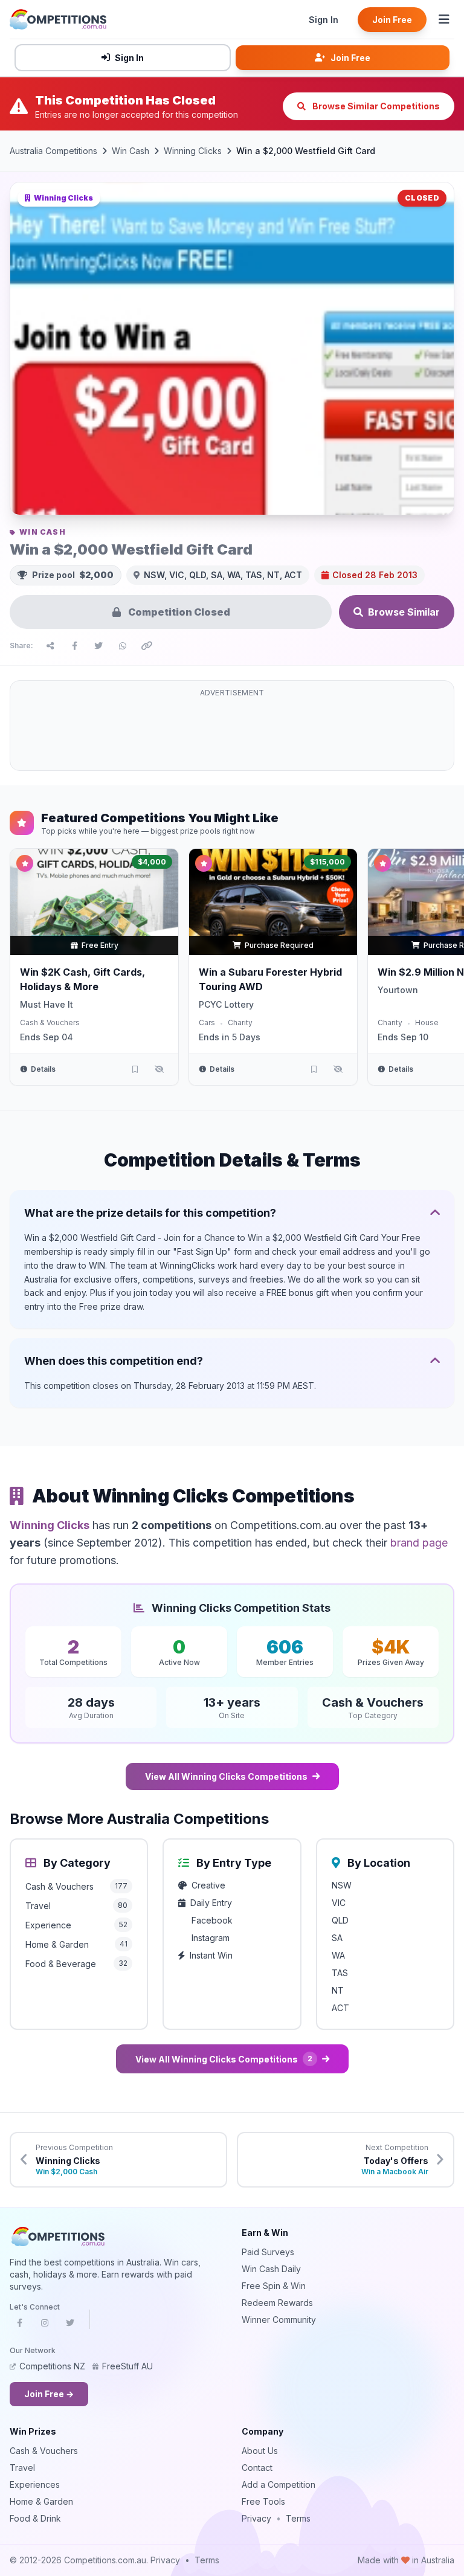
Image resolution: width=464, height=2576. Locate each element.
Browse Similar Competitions (375, 106)
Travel (22, 2468)
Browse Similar (404, 612)
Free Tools (263, 2501)
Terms (298, 2518)
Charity (240, 1022)
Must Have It (47, 1004)
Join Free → (49, 2394)
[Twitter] (70, 2326)
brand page (419, 1543)
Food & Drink (35, 2518)
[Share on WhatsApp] (123, 646)
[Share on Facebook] (74, 646)
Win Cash (130, 151)
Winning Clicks (193, 151)
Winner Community (279, 2320)
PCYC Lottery (226, 1004)
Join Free (392, 20)
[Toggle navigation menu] (444, 19)
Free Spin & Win (274, 2286)
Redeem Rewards (277, 2303)
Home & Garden (41, 2501)
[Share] (50, 646)
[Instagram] (45, 2326)
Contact (257, 2468)
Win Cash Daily (271, 2269)
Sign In (324, 20)
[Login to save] (135, 1069)
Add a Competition (279, 2484)
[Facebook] (19, 2326)
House (427, 1022)
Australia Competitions (53, 151)
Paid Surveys (268, 2252)
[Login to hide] (159, 1069)
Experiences (35, 2484)
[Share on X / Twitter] (98, 646)
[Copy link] (147, 646)
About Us (260, 2451)
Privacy (256, 2518)
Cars (207, 1022)
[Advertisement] (232, 733)
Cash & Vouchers (50, 1022)
